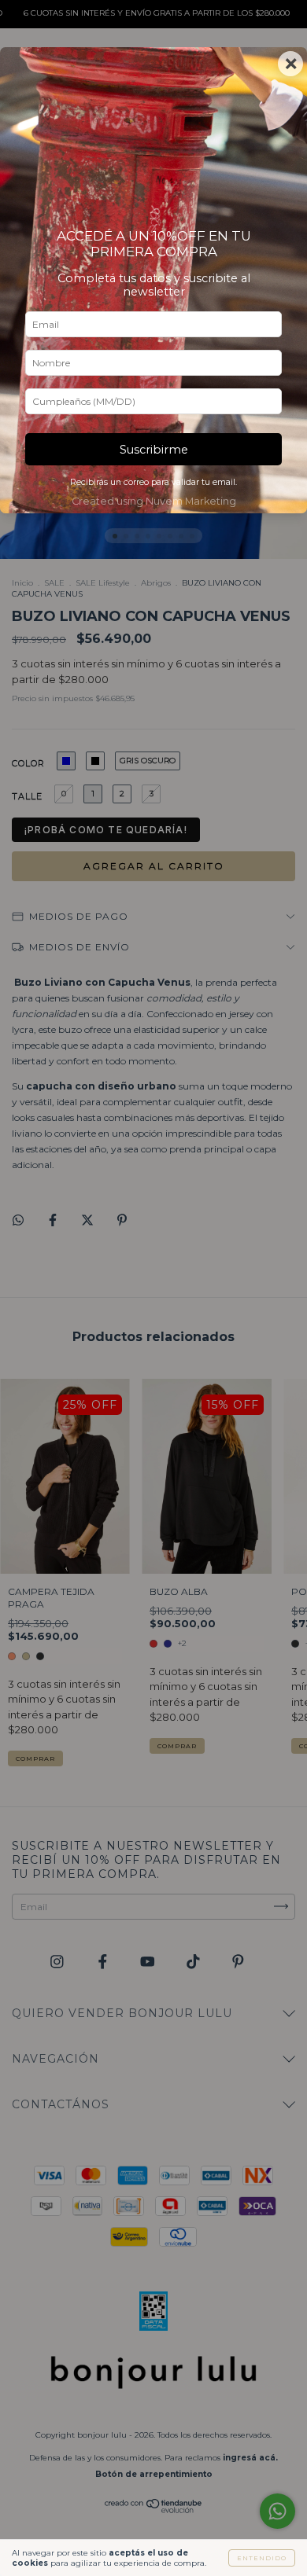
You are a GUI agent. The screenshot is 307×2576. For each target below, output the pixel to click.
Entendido (262, 2558)
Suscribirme (154, 450)
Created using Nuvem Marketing (154, 501)
